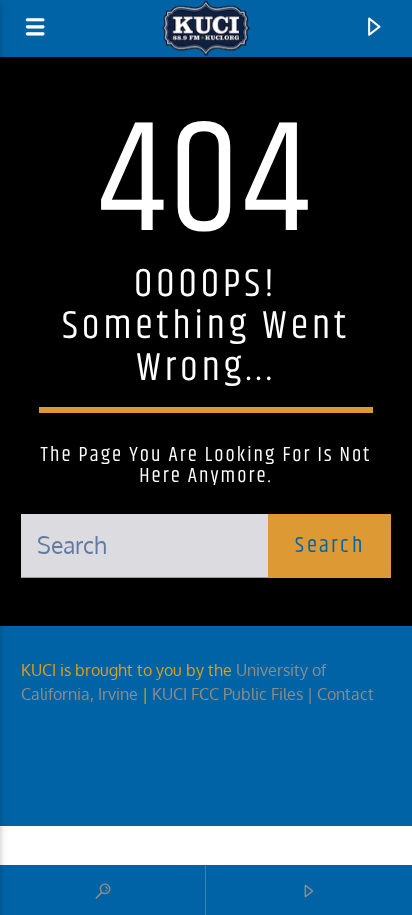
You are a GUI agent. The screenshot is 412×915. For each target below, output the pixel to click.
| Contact (342, 694)
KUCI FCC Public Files (227, 694)
